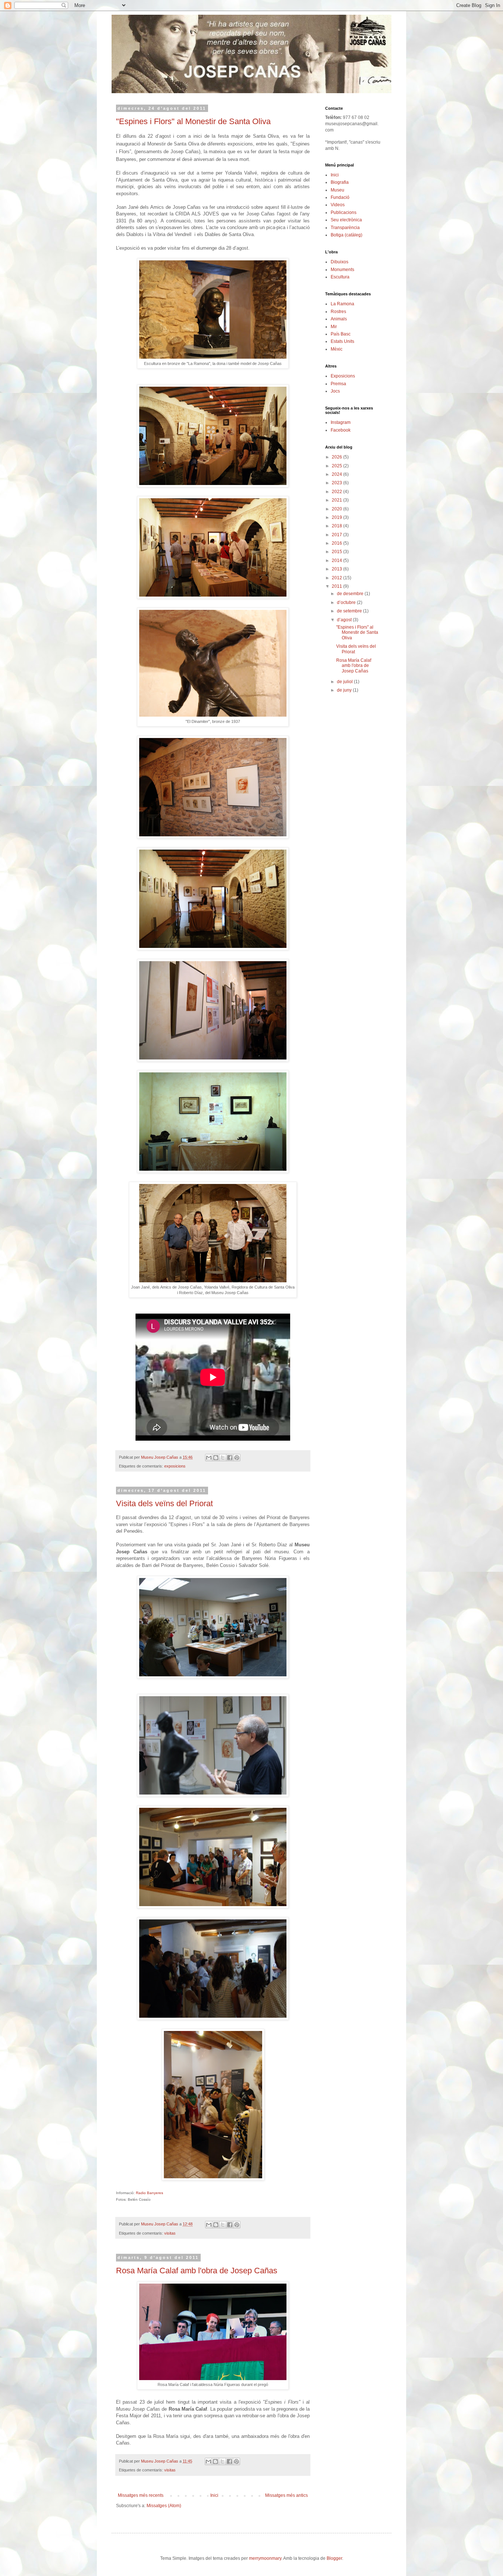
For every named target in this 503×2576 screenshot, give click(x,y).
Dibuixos (340, 262)
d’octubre (347, 602)
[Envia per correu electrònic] (209, 1458)
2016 (337, 543)
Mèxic (337, 349)
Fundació (340, 197)
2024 (337, 474)
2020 (337, 509)
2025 (337, 466)
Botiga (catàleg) (347, 235)
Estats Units (342, 341)
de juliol (345, 682)
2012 (337, 578)
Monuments (342, 270)
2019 (337, 517)
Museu (337, 190)
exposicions (175, 1466)
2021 (337, 500)
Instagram (341, 422)
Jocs (335, 391)
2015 (337, 552)
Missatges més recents (141, 2495)
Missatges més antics (286, 2495)
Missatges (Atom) (164, 2506)
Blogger (334, 2558)
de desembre (351, 594)
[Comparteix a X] (223, 1458)
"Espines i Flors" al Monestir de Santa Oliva (193, 121)
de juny (345, 690)
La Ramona (342, 304)
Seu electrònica (346, 220)
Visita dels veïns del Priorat (164, 1503)
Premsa (338, 384)
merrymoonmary (265, 2558)
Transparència (345, 228)
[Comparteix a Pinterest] (237, 1458)
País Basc (341, 334)
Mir (334, 327)
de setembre (350, 611)
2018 (337, 526)
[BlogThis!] (216, 1458)
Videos (338, 205)
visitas (170, 2233)
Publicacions (344, 212)
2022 (337, 492)
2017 (337, 535)
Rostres (338, 312)
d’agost (345, 620)
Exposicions (343, 376)
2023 (337, 483)
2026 (337, 457)
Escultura (340, 277)
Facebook (341, 430)
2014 (337, 560)
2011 (337, 586)
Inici (214, 2495)
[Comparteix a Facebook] (230, 1458)
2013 (337, 569)
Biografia (340, 182)
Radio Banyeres (150, 2193)
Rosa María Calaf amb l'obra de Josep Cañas (197, 2271)
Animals (339, 319)
